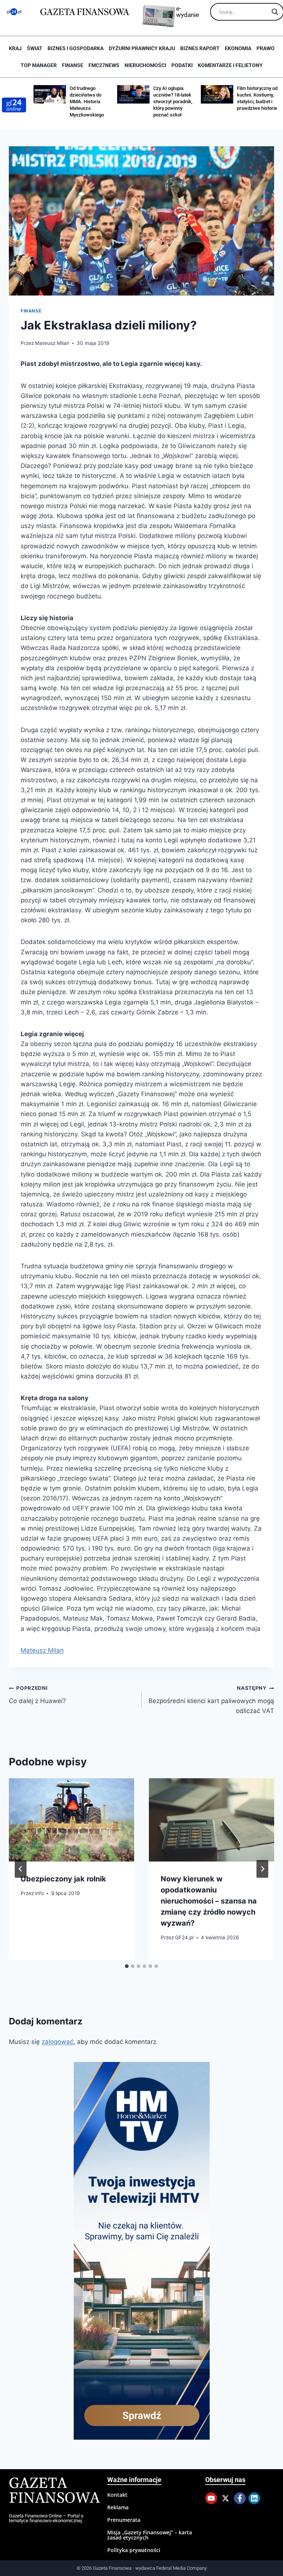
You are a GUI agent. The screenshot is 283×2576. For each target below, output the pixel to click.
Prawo (265, 48)
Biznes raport (200, 48)
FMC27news (104, 65)
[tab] (127, 1966)
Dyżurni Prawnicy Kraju (142, 48)
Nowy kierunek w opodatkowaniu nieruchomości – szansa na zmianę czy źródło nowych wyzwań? (209, 1901)
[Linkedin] (254, 2498)
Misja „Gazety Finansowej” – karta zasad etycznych (150, 2535)
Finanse (73, 65)
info (39, 1893)
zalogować (57, 2042)
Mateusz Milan (52, 343)
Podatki (182, 65)
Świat (35, 48)
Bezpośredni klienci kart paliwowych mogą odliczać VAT (211, 1700)
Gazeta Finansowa (54, 2491)
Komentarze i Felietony (230, 65)
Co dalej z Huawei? (37, 1695)
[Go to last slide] (21, 1869)
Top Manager (39, 65)
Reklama (118, 2507)
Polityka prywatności (134, 2550)
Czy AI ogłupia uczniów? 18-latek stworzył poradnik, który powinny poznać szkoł (103, 102)
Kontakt (117, 2495)
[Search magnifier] (275, 12)
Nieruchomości (145, 65)
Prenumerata (124, 2520)
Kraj (15, 48)
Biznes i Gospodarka (76, 48)
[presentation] (71, 1820)
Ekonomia (238, 48)
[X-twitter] (226, 2498)
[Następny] (262, 1869)
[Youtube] (211, 2498)
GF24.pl (184, 1937)
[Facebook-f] (240, 2498)
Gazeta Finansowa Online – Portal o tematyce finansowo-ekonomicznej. (46, 2518)
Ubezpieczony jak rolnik (63, 1879)
